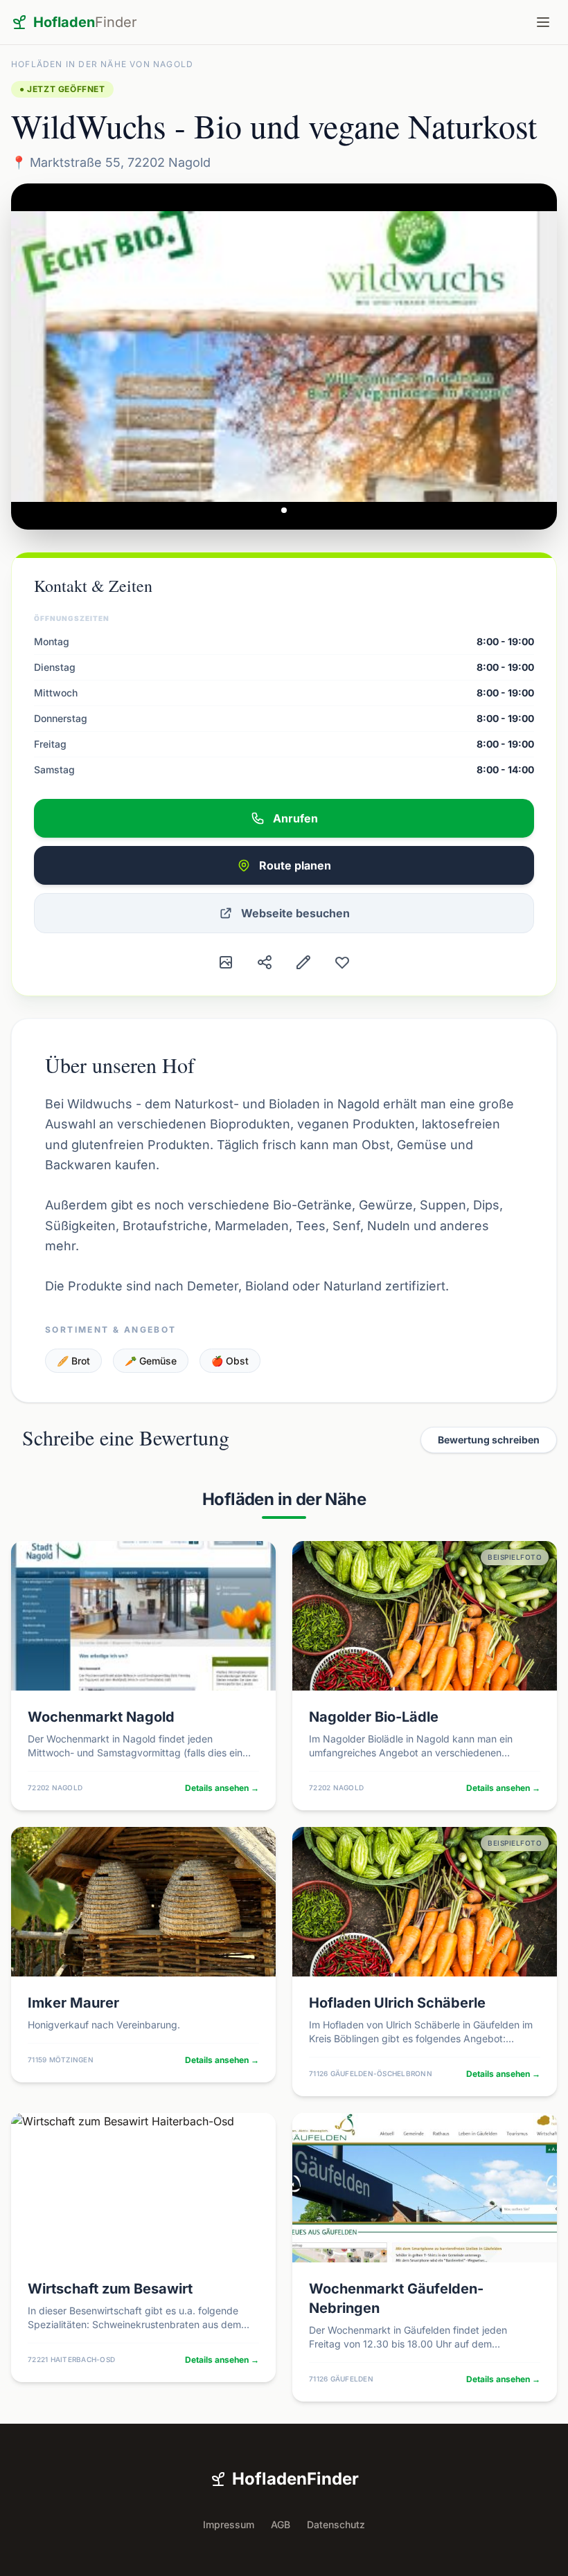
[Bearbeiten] (303, 962)
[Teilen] (265, 962)
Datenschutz (336, 2524)
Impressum (229, 2524)
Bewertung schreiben (489, 1440)
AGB (281, 2524)
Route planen (295, 865)
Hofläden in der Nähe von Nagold (102, 64)
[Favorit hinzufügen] (342, 962)
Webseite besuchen (295, 913)
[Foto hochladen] (226, 962)
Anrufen (295, 818)
